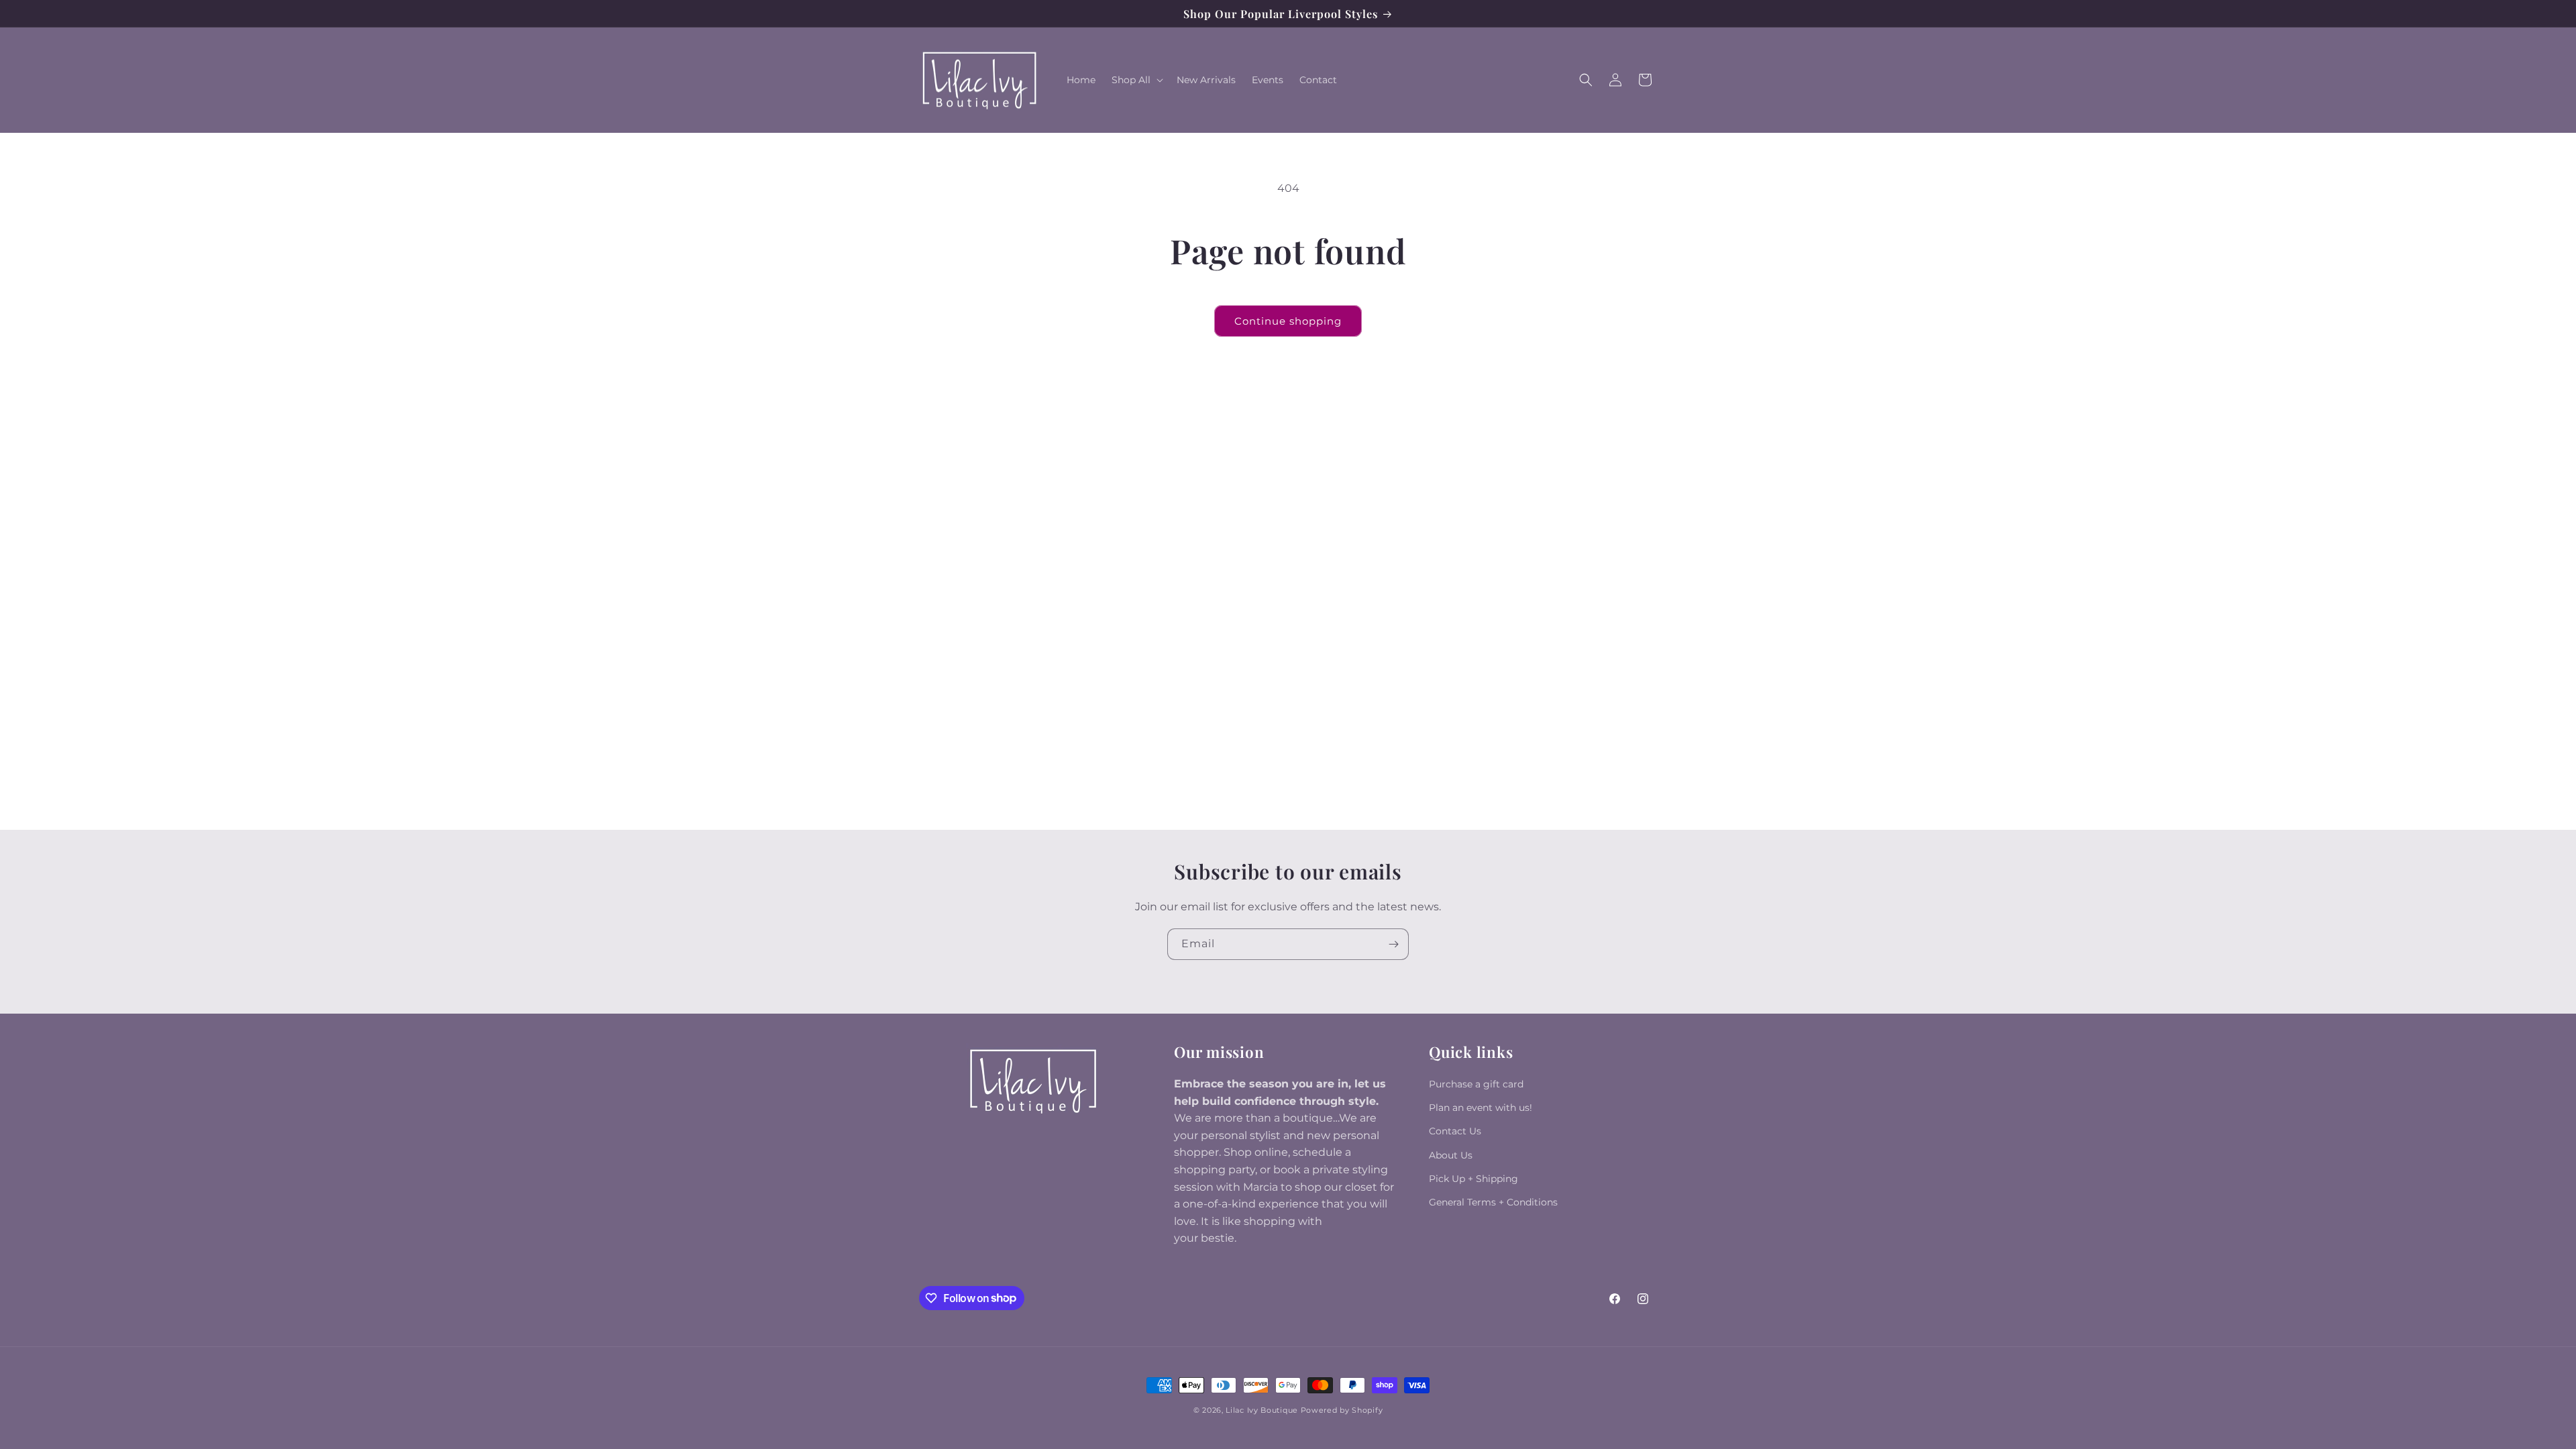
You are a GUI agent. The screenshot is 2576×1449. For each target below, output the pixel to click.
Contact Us (1455, 1131)
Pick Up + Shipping (1473, 1179)
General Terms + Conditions (1493, 1202)
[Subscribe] (1393, 944)
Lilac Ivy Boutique (1262, 1410)
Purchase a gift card (1476, 1084)
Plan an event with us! (1481, 1108)
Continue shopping (1288, 321)
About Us (1451, 1155)
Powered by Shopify (1342, 1410)
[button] (1136, 80)
